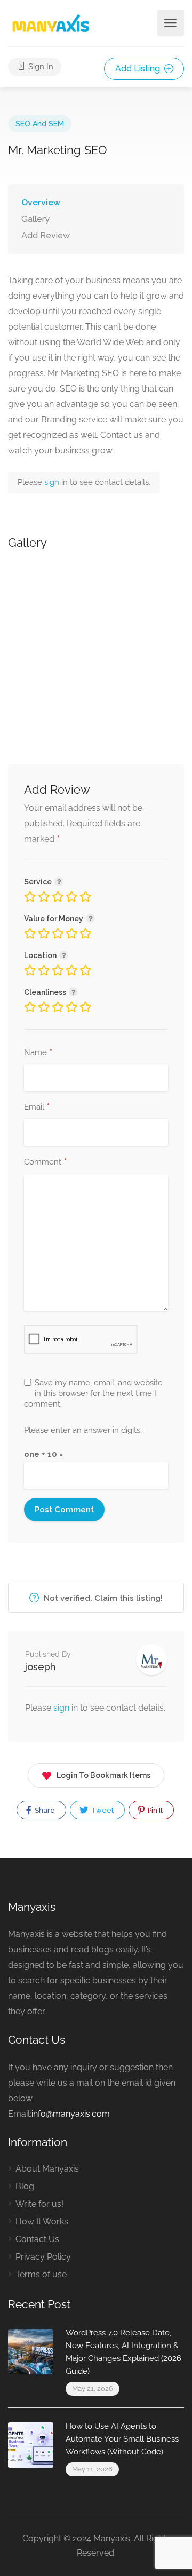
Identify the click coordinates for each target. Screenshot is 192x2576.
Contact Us (37, 2239)
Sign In (40, 67)
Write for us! (39, 2204)
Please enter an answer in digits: (83, 1430)
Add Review (46, 236)
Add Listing (139, 69)
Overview (41, 202)
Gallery (35, 219)
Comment (45, 1162)
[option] (96, 642)
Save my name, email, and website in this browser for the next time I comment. (93, 1393)
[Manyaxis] (50, 23)
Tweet (102, 1810)
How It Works (42, 2222)
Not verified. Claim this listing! (102, 1598)
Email (37, 1107)
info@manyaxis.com (71, 2114)
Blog (25, 2186)
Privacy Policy (43, 2257)
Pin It (154, 1810)
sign (53, 482)
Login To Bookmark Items (103, 1775)
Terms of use (41, 2274)
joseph (40, 1667)
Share (44, 1810)
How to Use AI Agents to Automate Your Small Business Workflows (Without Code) (122, 2439)
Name (38, 1053)
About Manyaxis (47, 2169)
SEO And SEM (40, 124)
